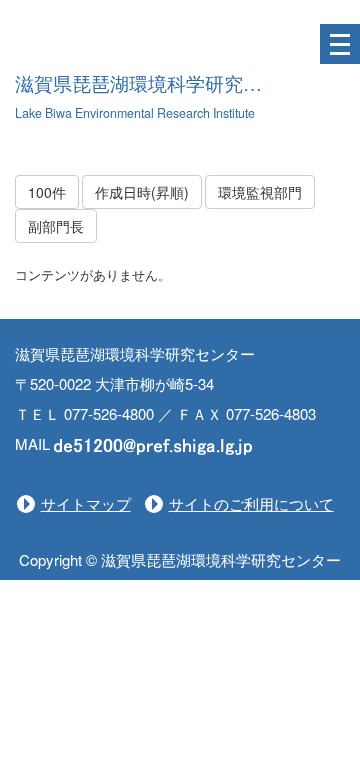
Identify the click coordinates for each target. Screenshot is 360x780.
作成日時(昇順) (142, 192)
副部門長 (56, 226)
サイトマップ (86, 503)
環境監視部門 (260, 192)
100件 (47, 192)
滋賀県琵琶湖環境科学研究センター (167, 84)
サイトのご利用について (251, 503)
